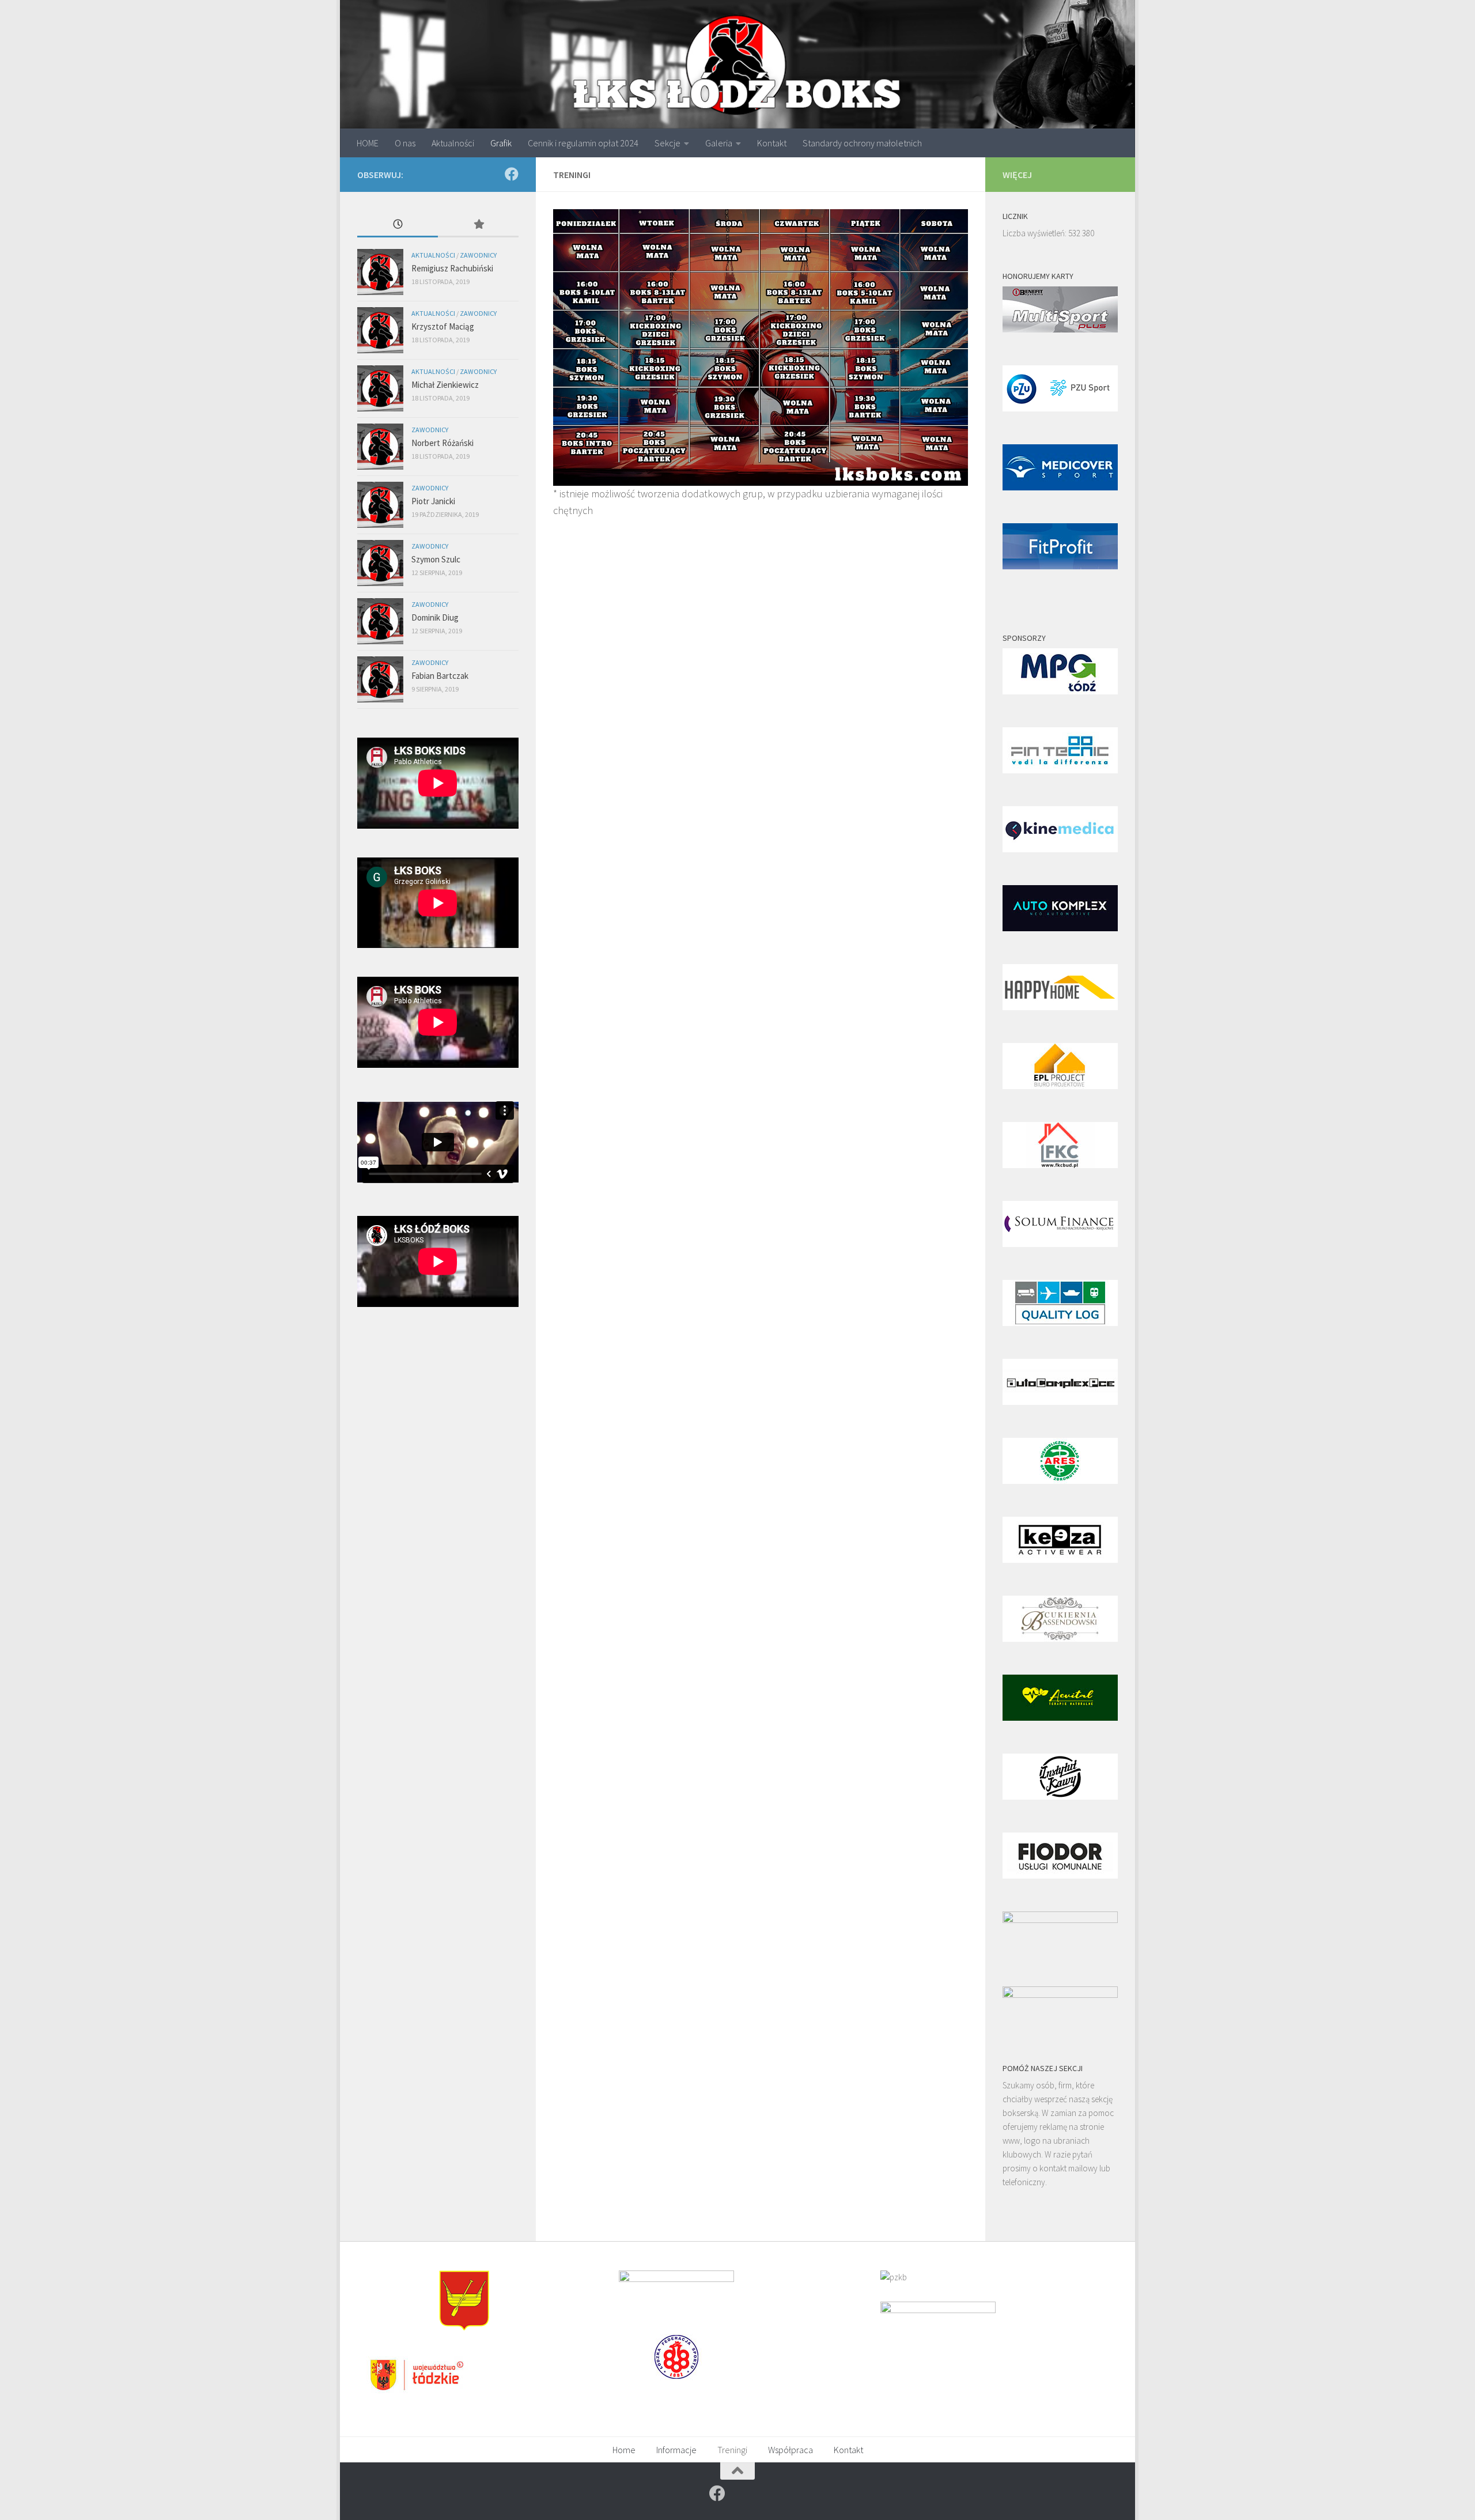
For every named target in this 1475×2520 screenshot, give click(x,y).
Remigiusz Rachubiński (452, 268)
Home (624, 2450)
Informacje (676, 2450)
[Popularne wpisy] (478, 225)
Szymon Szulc (436, 559)
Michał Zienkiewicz (445, 385)
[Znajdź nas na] (512, 174)
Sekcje (667, 143)
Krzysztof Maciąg (443, 326)
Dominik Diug (435, 617)
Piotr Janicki (433, 501)
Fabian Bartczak (440, 676)
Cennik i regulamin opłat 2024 (583, 143)
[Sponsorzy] (1060, 691)
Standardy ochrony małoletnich (862, 143)
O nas (405, 143)
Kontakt (772, 143)
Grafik (501, 143)
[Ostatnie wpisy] (398, 225)
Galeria (719, 143)
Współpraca (791, 2450)
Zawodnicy (478, 255)
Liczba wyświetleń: (1035, 233)
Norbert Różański (442, 443)
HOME (368, 143)
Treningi (732, 2450)
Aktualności (453, 143)
